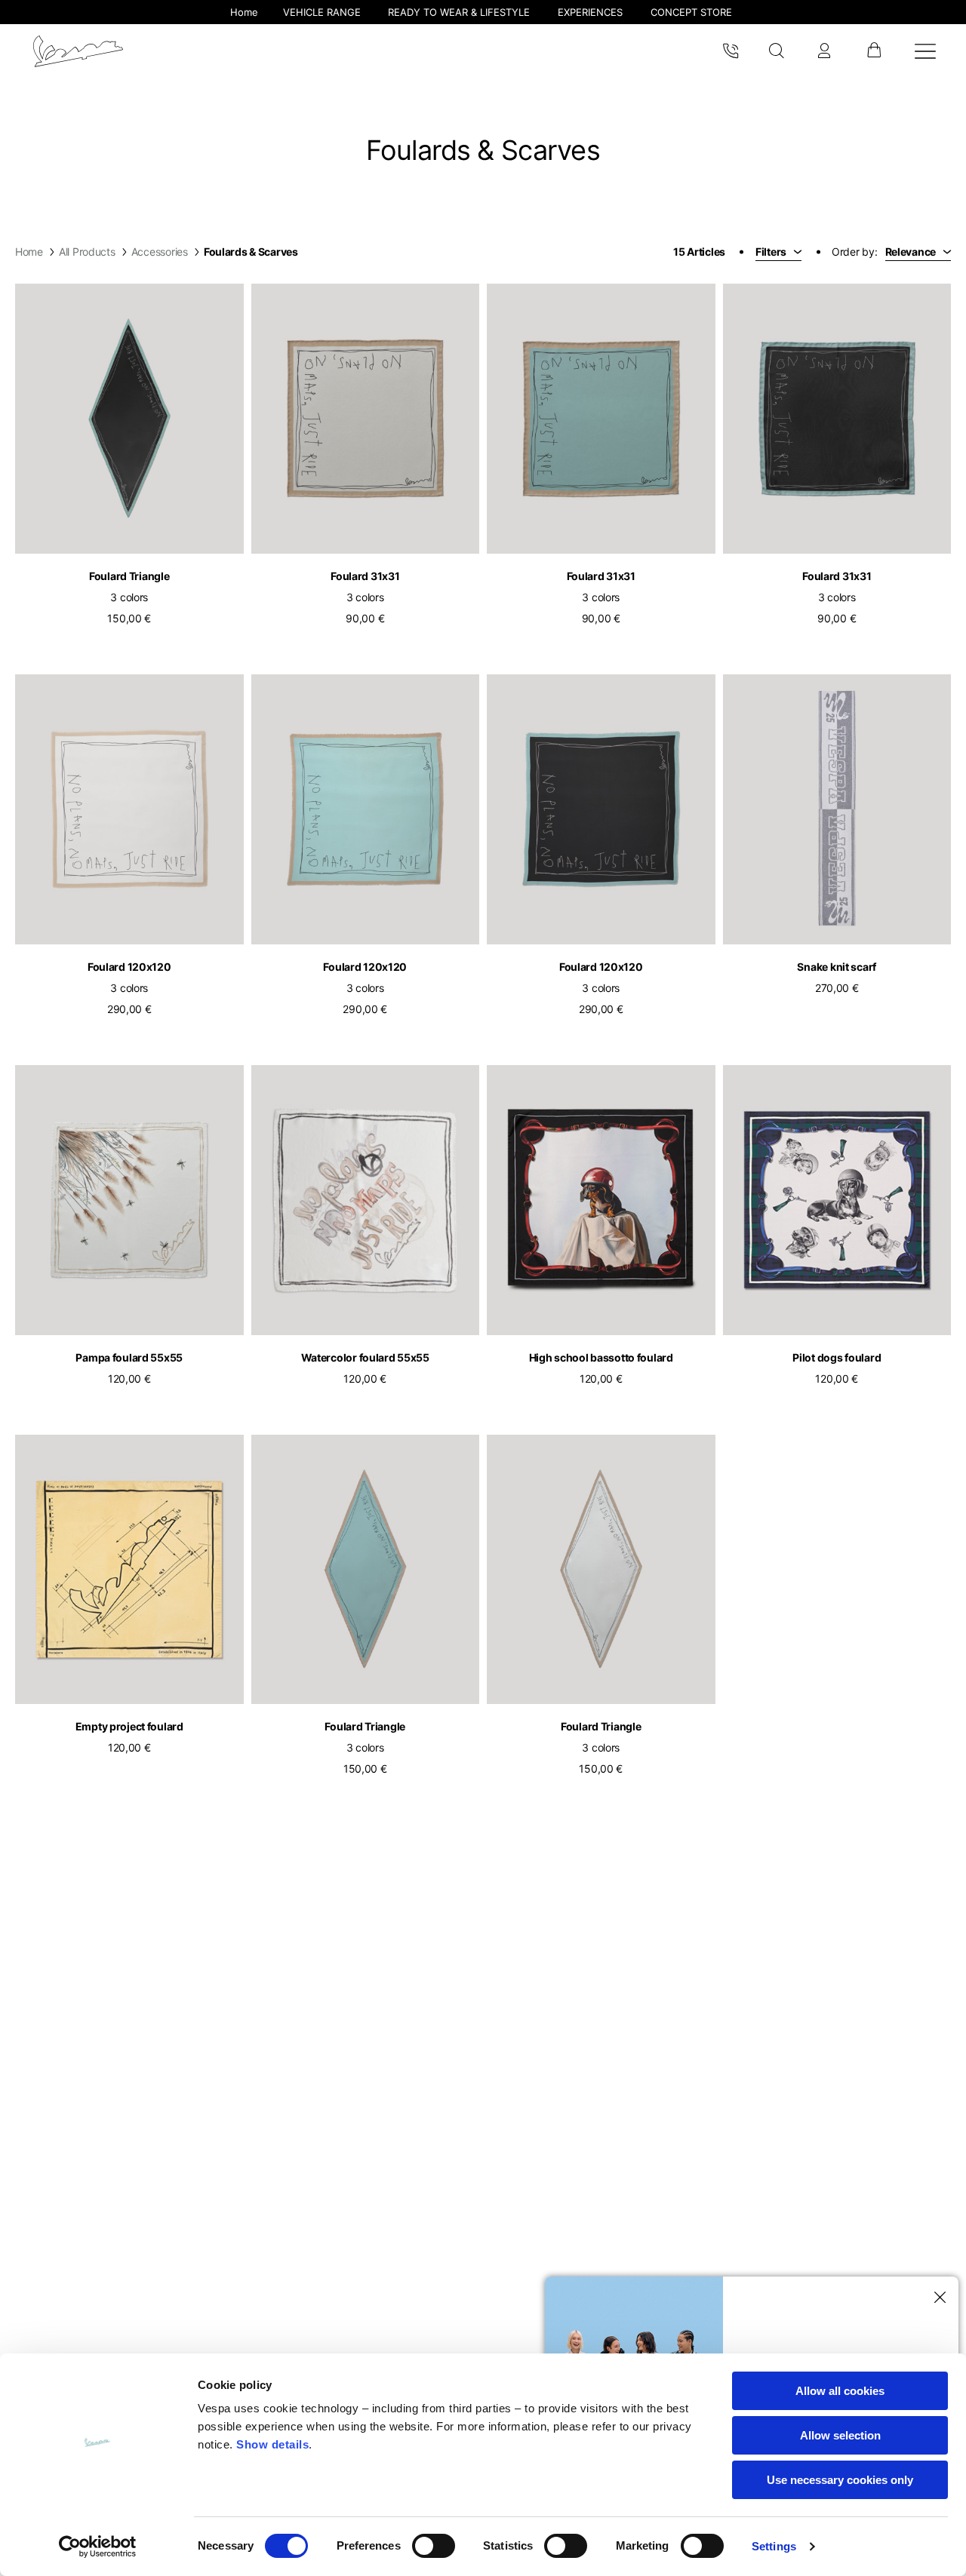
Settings (774, 2546)
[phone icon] (731, 51)
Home (29, 252)
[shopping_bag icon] (874, 51)
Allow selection (840, 2435)
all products (87, 252)
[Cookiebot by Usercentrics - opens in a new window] (98, 2547)
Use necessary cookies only (840, 2480)
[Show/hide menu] (925, 51)
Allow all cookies (840, 2391)
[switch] (434, 2546)
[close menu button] (937, 2298)
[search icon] (777, 51)
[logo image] (78, 51)
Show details (272, 2444)
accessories (160, 252)
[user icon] (824, 51)
